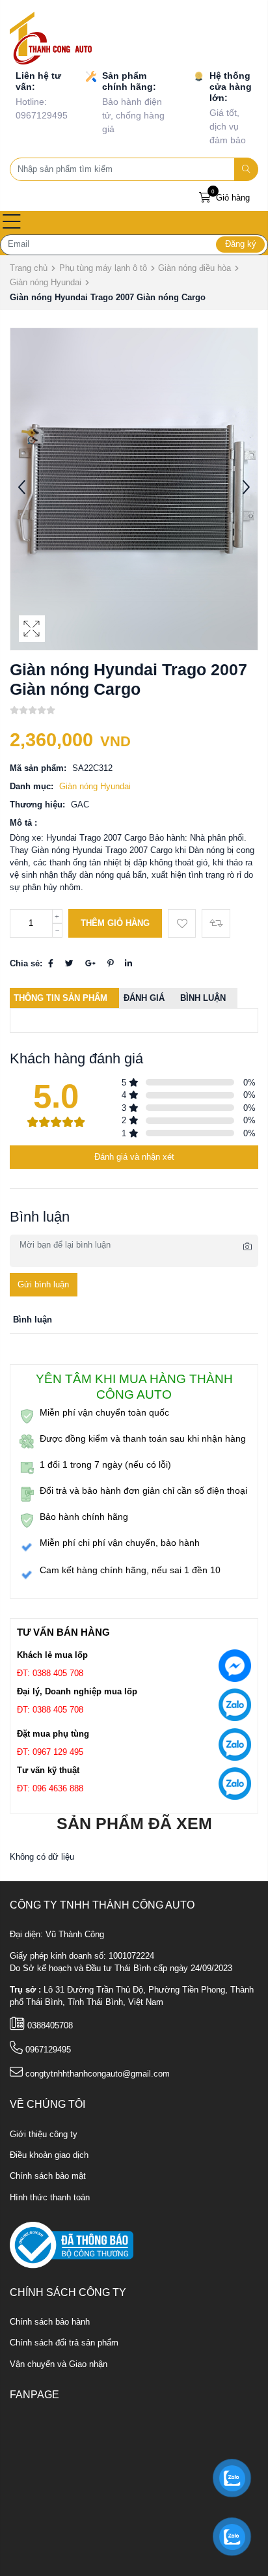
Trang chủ (29, 268)
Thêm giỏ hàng (115, 923)
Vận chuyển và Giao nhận (59, 2364)
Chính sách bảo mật (48, 2176)
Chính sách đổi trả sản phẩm (64, 2343)
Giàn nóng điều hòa (194, 268)
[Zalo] (235, 1708)
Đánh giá (144, 998)
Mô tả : (23, 823)
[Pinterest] (110, 964)
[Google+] (90, 964)
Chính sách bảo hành (50, 2322)
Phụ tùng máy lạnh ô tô (103, 268)
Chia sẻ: (26, 964)
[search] (247, 169)
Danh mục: (32, 787)
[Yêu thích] (182, 923)
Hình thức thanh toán (50, 2198)
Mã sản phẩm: (38, 768)
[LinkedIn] (128, 964)
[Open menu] (12, 223)
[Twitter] (69, 964)
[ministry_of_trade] (72, 2245)
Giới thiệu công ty (44, 2135)
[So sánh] (216, 923)
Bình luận (203, 998)
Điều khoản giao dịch (49, 2155)
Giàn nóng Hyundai (46, 282)
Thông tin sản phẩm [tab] (60, 998)
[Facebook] (51, 964)
